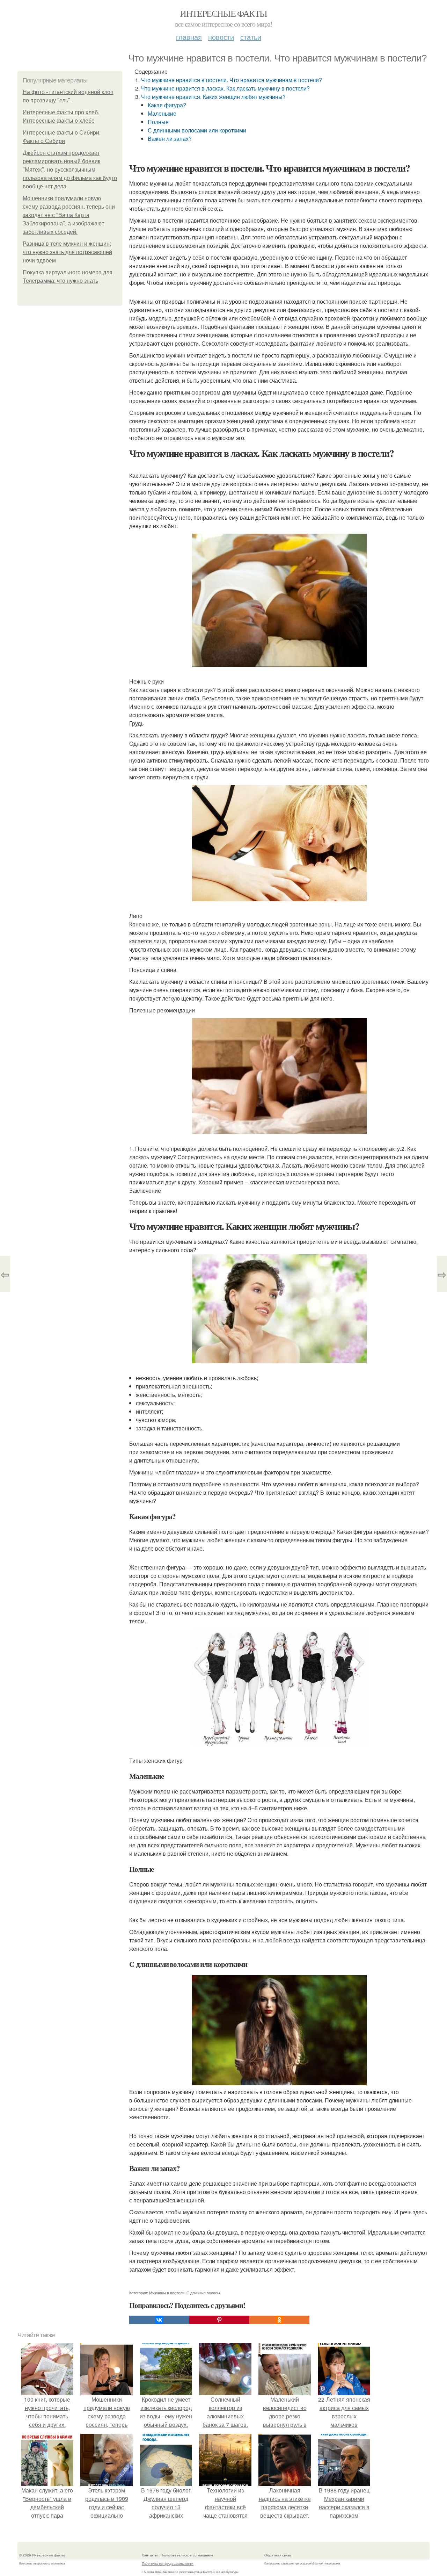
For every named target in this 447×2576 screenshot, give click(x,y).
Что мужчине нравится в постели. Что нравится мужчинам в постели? (232, 80)
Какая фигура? (167, 105)
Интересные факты (223, 13)
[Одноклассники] (279, 2320)
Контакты (150, 2555)
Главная (189, 37)
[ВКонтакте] (159, 2320)
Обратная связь (278, 2555)
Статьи (251, 37)
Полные (158, 122)
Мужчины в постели (167, 2293)
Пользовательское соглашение (187, 2555)
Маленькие (162, 113)
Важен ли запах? (170, 139)
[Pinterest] (219, 2320)
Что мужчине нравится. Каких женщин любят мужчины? (213, 97)
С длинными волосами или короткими (197, 130)
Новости (221, 37)
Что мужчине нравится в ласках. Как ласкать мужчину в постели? (225, 88)
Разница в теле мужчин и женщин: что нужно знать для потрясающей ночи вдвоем (67, 252)
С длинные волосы (203, 2293)
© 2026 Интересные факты (42, 2555)
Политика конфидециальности (168, 2563)
